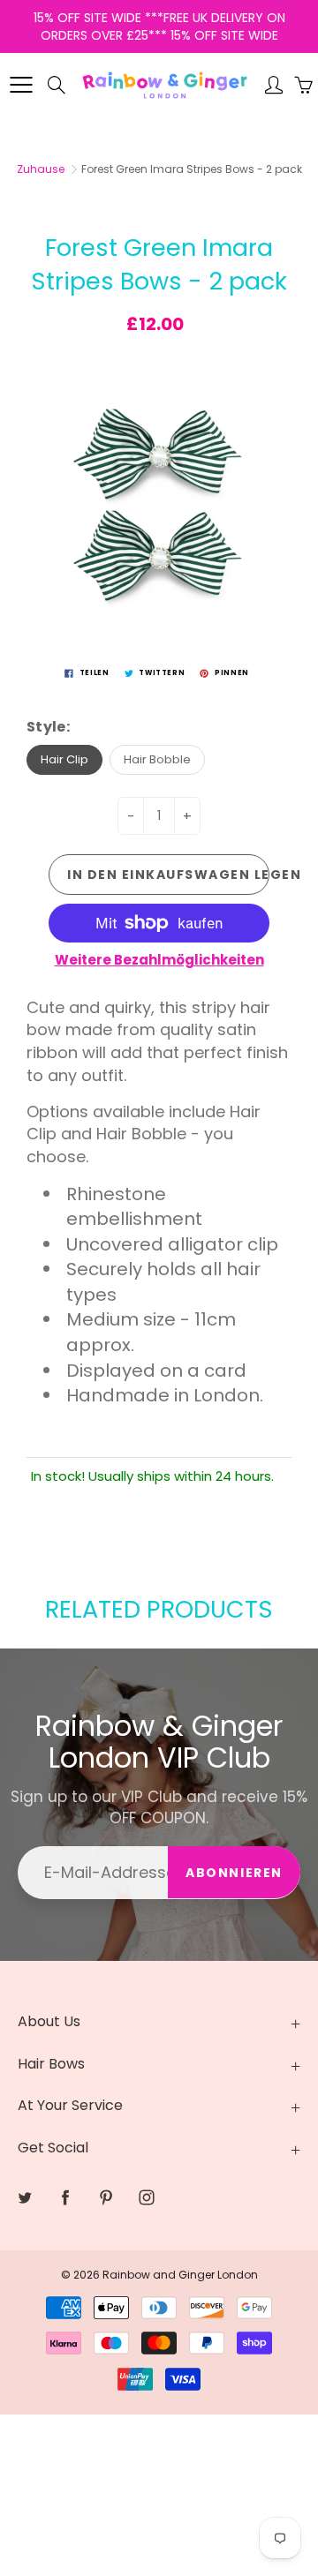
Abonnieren (226, 338)
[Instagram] (225, 394)
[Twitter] (111, 394)
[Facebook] (149, 394)
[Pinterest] (187, 394)
